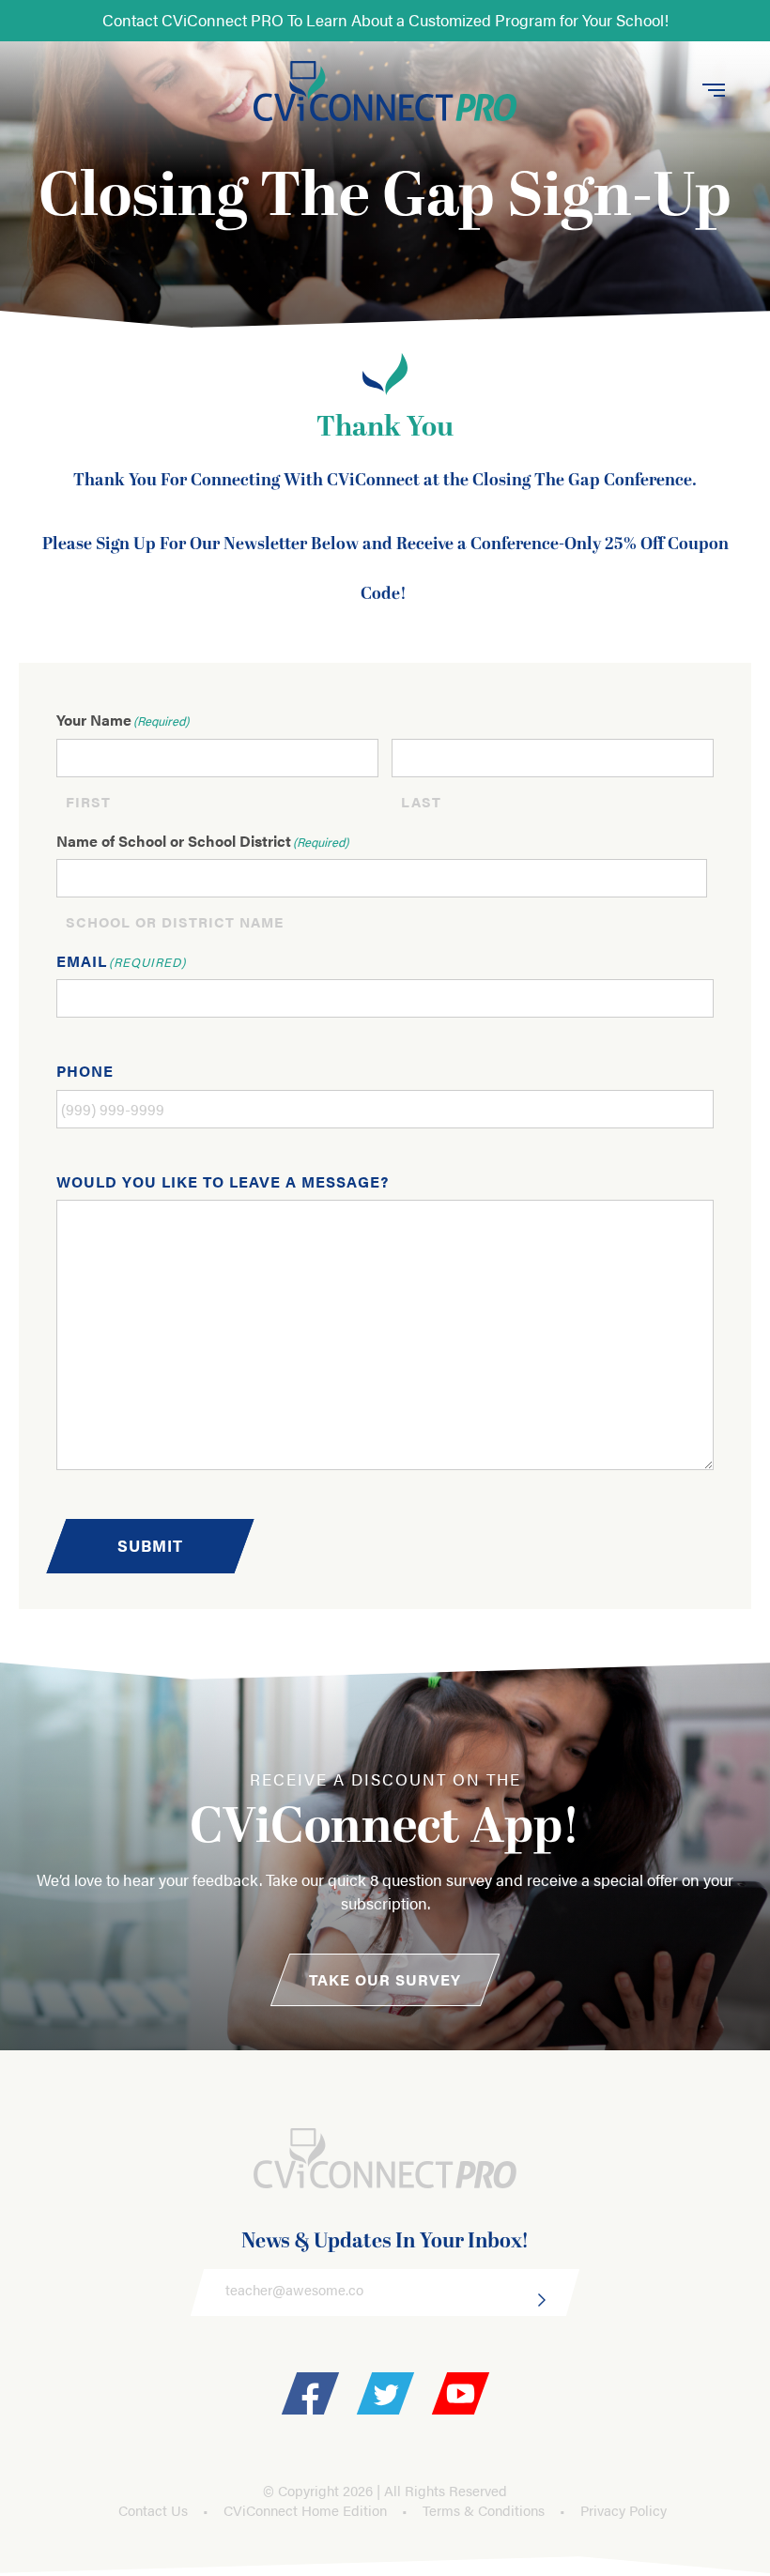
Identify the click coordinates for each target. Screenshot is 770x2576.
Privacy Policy (624, 2510)
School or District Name (175, 921)
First (88, 801)
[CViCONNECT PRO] (385, 92)
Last (421, 801)
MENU (715, 92)
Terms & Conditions (484, 2510)
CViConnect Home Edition (305, 2510)
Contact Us (153, 2510)
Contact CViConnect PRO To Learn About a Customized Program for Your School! (385, 20)
